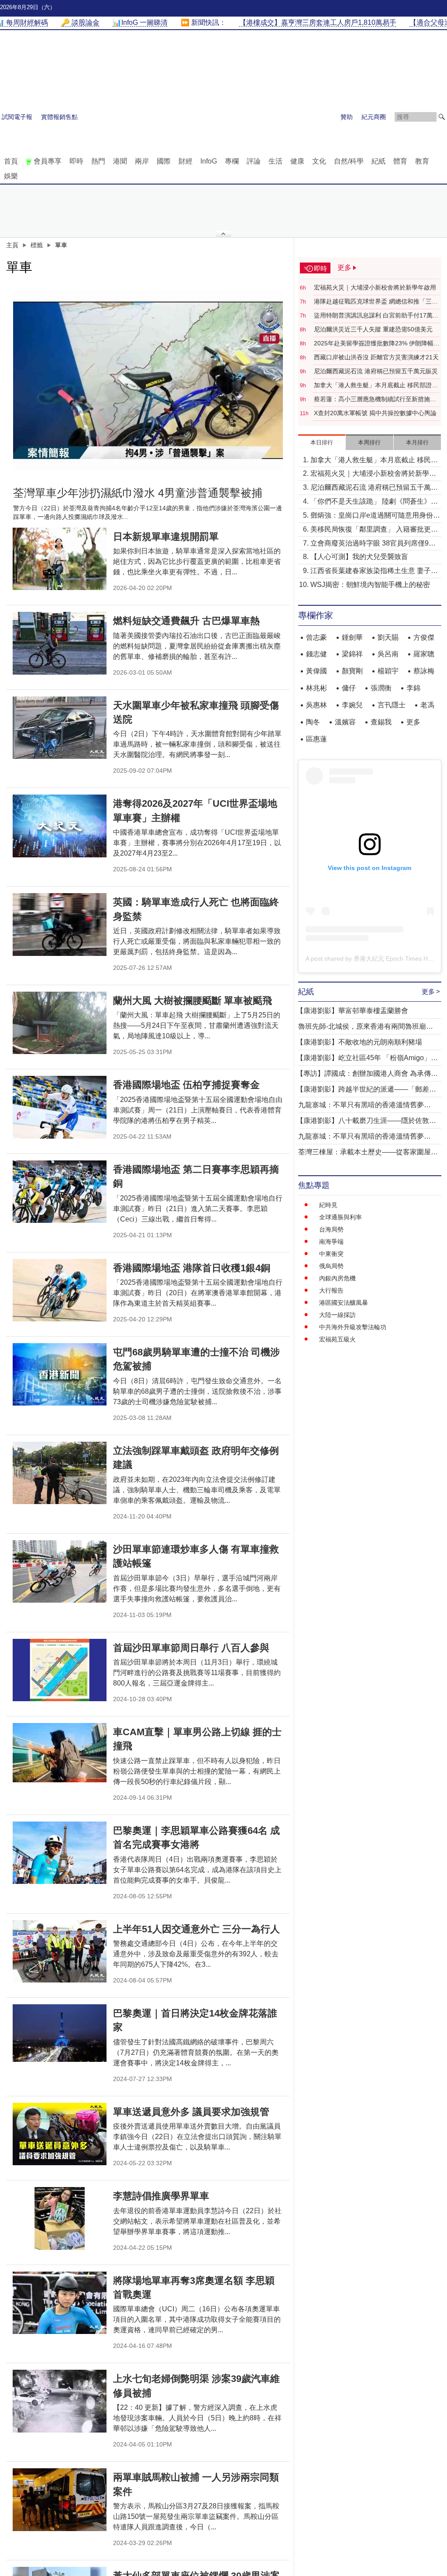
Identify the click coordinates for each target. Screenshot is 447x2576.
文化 (319, 161)
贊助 (347, 117)
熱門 (98, 161)
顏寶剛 (352, 671)
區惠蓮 (316, 739)
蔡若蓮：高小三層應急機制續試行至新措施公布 (375, 399)
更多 (413, 722)
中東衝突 (331, 1254)
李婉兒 (352, 705)
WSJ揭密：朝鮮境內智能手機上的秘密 (370, 585)
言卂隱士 (392, 705)
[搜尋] (442, 117)
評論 (254, 161)
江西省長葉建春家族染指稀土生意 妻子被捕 (374, 571)
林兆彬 (316, 688)
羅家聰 (424, 654)
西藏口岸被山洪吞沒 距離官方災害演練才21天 (376, 357)
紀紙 (378, 161)
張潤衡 (381, 688)
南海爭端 (331, 1242)
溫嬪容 (345, 722)
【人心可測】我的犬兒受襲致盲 (359, 557)
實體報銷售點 (59, 117)
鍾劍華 (352, 637)
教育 (422, 161)
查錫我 (381, 722)
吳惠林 (316, 705)
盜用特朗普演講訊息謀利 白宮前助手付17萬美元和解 (376, 316)
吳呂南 (388, 654)
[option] (148, 380)
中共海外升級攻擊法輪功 (353, 1327)
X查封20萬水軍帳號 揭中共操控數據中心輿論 (375, 413)
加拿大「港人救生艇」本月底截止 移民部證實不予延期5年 (376, 386)
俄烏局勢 (331, 1266)
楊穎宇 (388, 671)
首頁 (11, 161)
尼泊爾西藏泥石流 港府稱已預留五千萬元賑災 (376, 371)
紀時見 (328, 1205)
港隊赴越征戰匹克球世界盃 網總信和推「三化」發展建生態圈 (373, 302)
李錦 (413, 688)
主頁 (12, 245)
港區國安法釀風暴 (344, 1303)
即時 (76, 161)
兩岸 (142, 161)
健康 (297, 161)
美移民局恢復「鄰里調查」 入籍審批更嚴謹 (374, 530)
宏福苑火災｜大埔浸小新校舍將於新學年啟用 (375, 287)
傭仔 (349, 688)
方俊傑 (424, 637)
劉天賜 (388, 637)
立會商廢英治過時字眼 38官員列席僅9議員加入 (373, 544)
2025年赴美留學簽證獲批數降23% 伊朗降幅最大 (377, 344)
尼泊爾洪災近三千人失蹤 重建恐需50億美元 (373, 329)
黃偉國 (316, 671)
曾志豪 (316, 637)
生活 (275, 161)
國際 (164, 161)
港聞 (120, 161)
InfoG (209, 161)
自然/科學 (349, 161)
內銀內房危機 (337, 1278)
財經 (186, 161)
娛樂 (11, 176)
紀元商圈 (374, 117)
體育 (400, 161)
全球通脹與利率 (340, 1217)
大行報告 (331, 1290)
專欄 (232, 161)
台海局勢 (331, 1229)
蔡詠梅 (424, 671)
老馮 (427, 705)
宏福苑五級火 (337, 1339)
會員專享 (48, 161)
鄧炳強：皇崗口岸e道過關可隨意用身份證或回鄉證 (375, 516)
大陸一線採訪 (337, 1315)
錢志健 (316, 654)
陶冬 (313, 722)
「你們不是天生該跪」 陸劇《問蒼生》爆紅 (374, 502)
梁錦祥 (352, 654)
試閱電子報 (17, 117)
